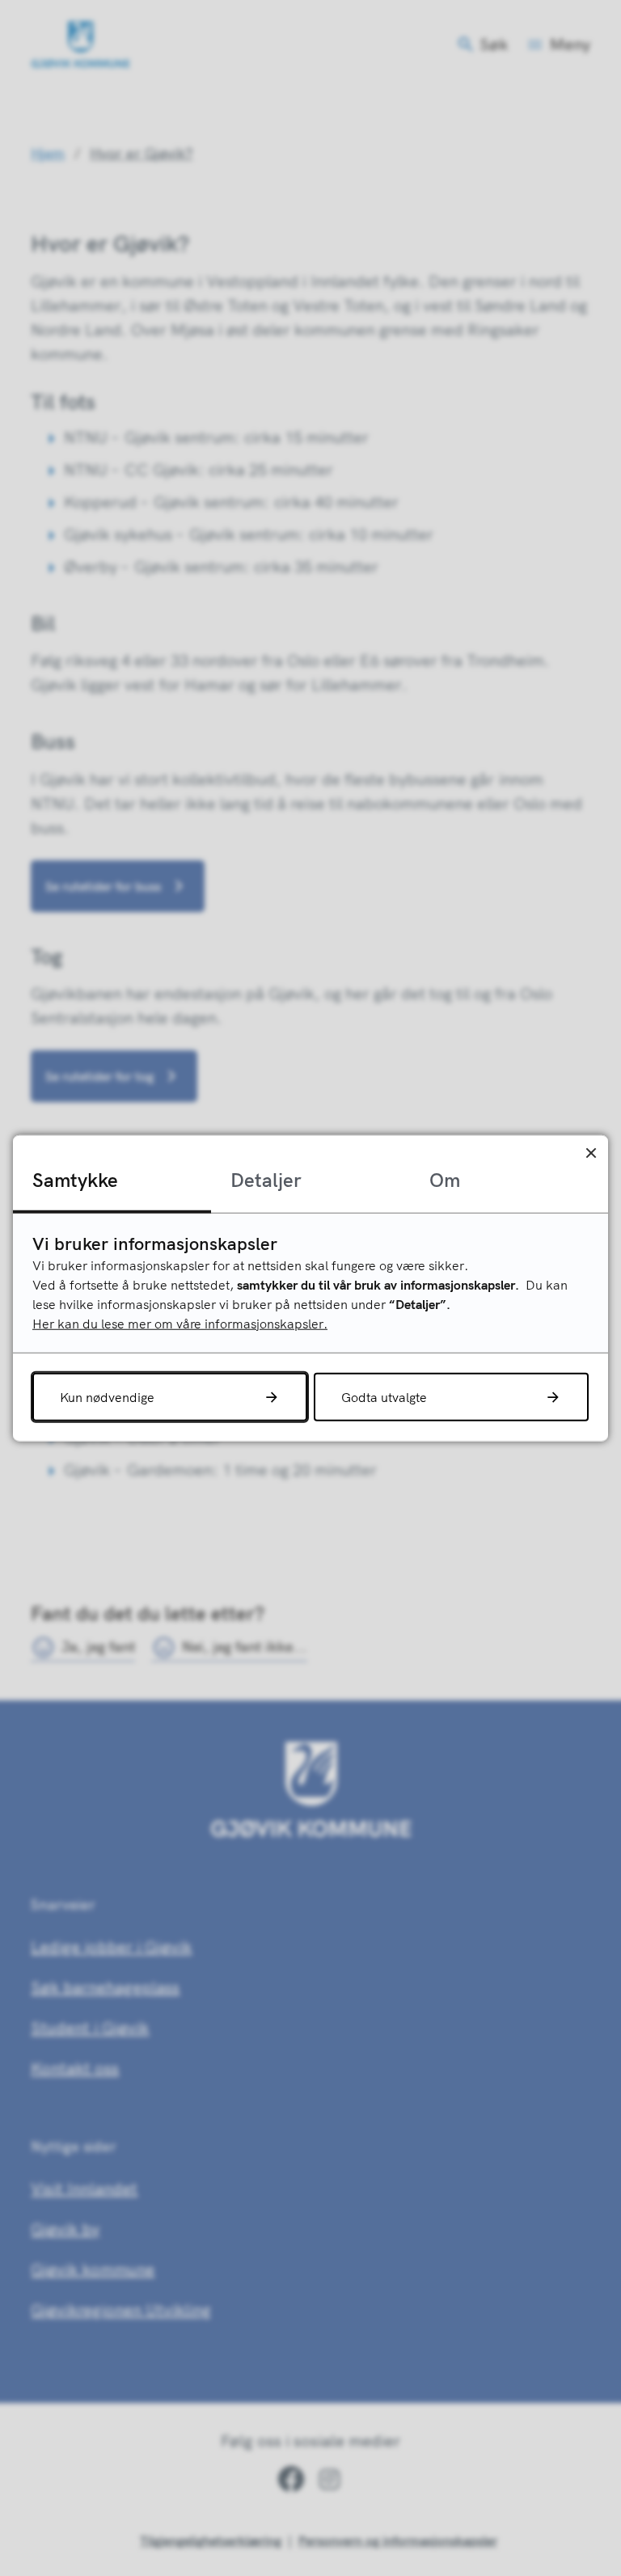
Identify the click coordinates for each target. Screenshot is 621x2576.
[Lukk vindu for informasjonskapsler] (591, 1153)
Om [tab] (445, 1180)
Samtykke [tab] (75, 1180)
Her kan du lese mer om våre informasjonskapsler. (180, 1323)
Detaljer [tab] (266, 1180)
